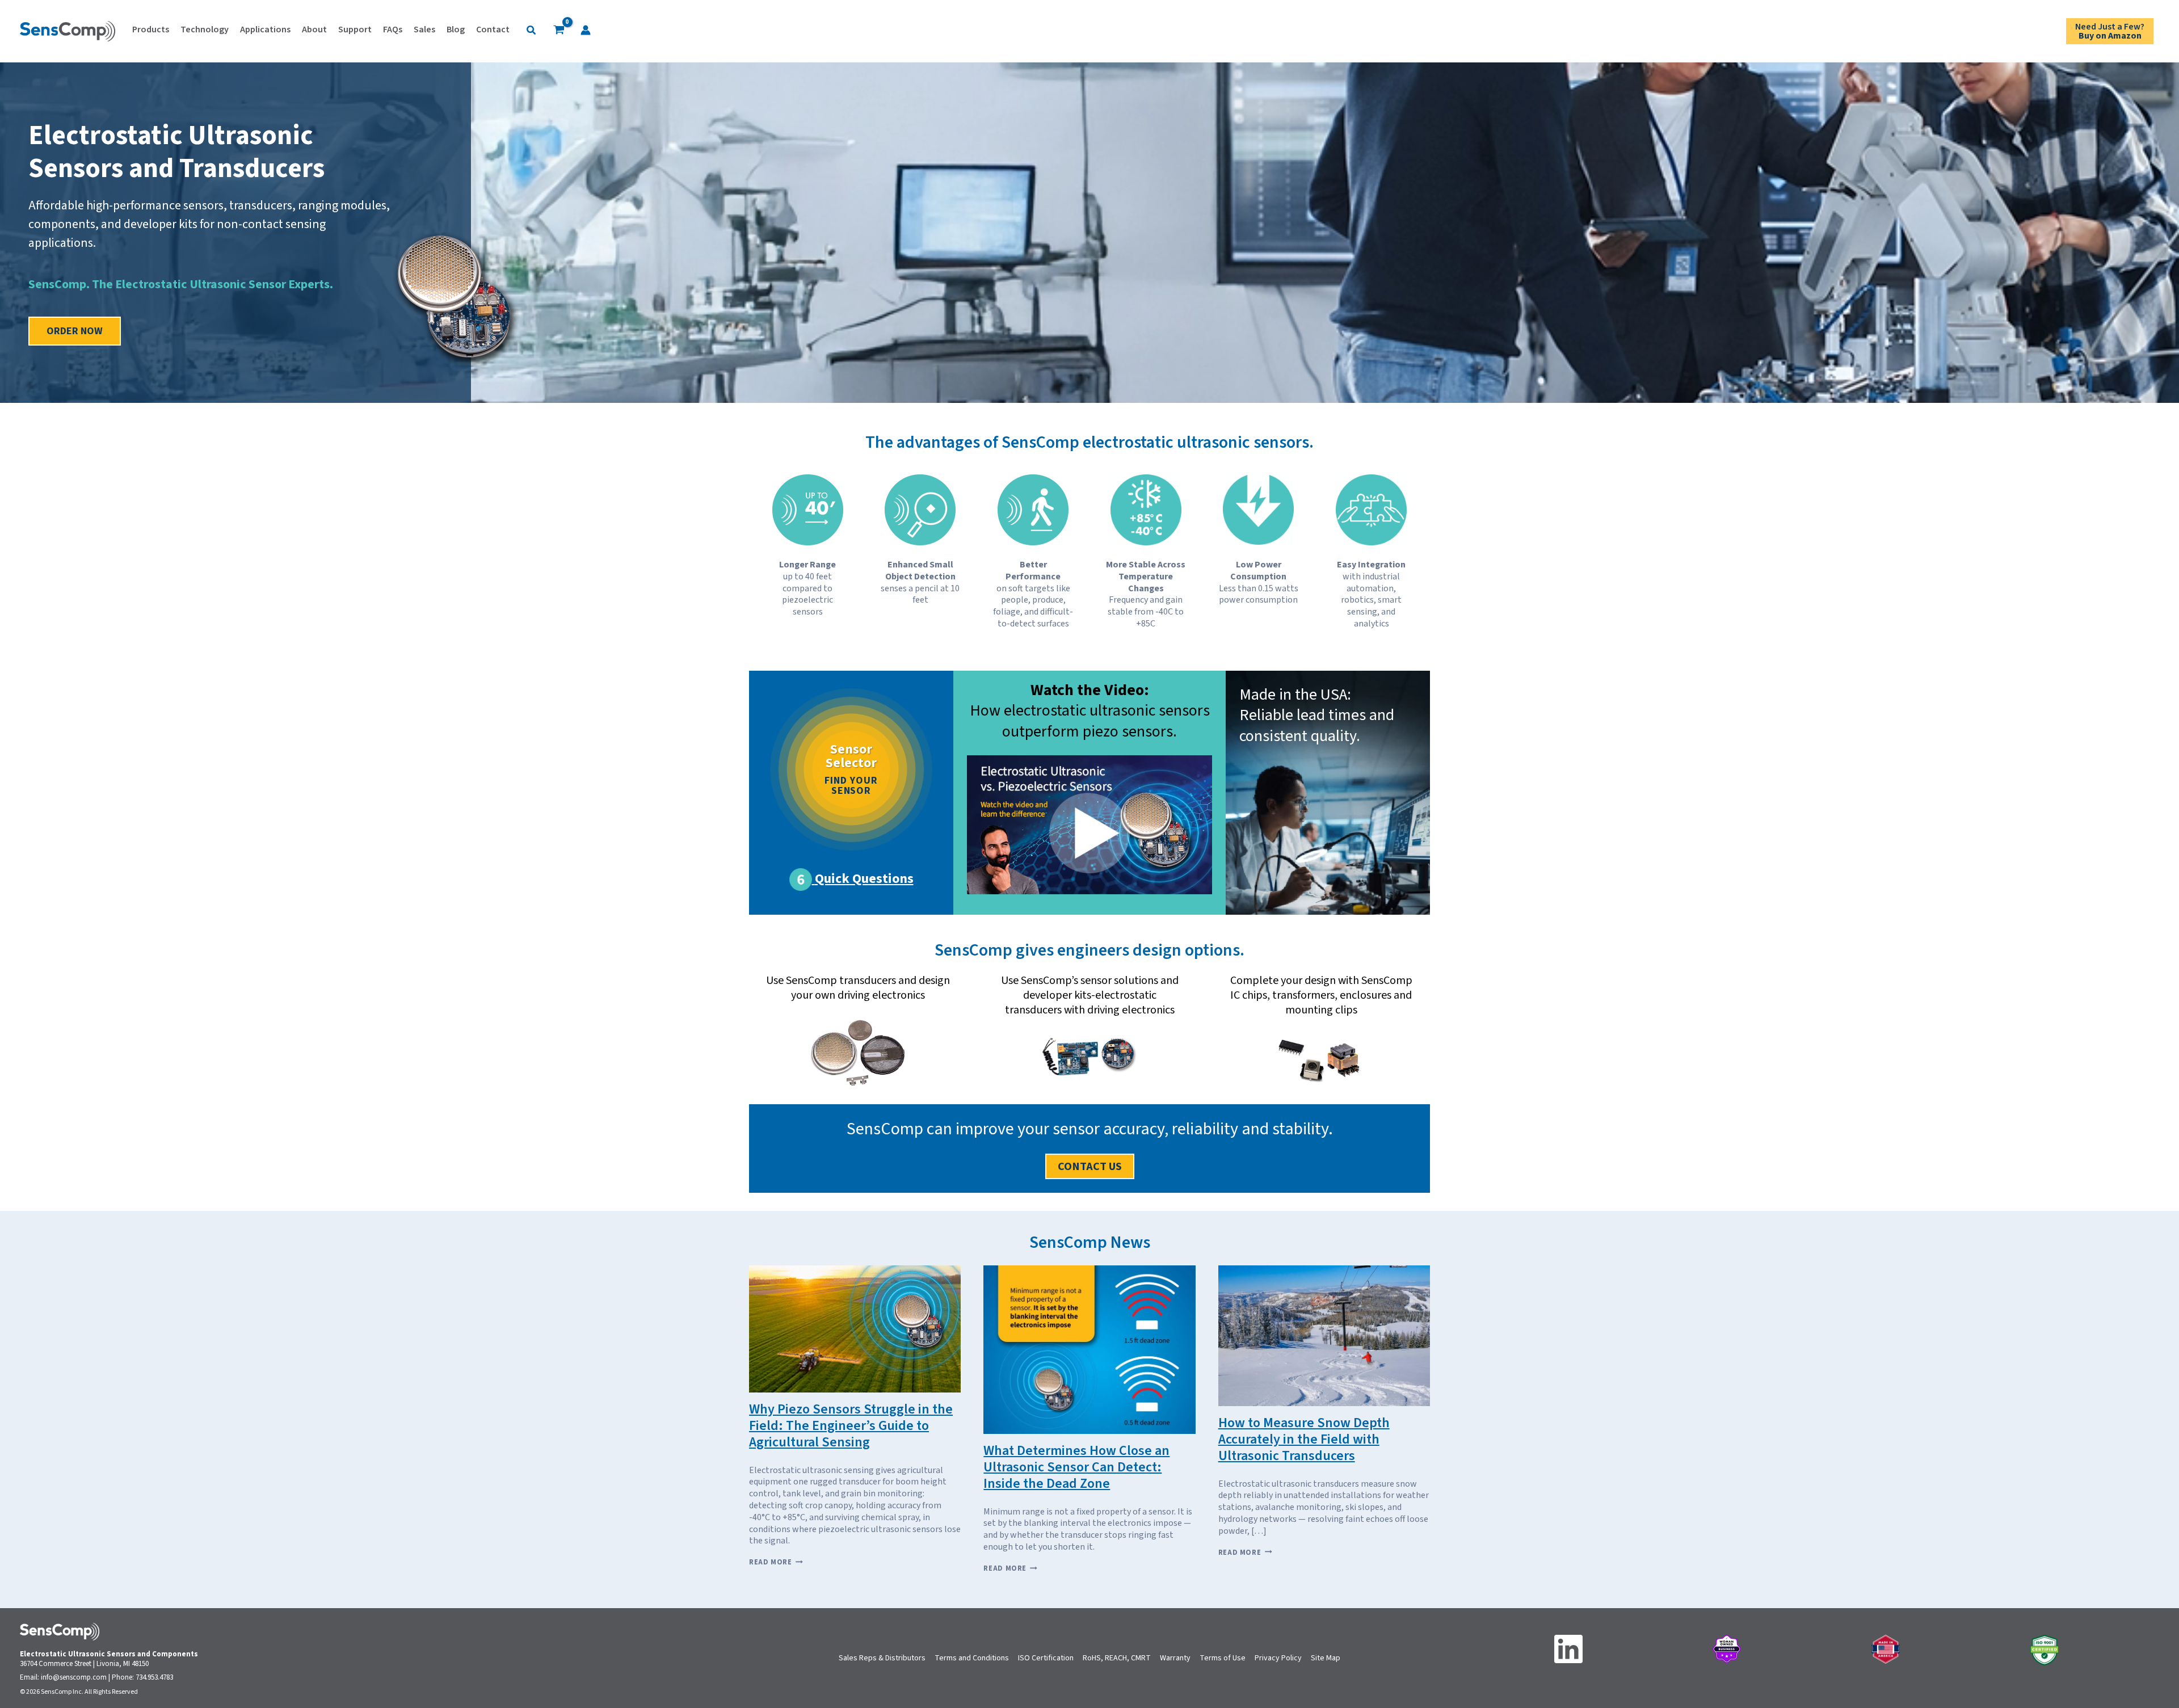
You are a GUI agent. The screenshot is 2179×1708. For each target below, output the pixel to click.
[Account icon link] (586, 30)
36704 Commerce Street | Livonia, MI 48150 (84, 1664)
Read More (776, 1562)
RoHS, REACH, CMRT (1117, 1658)
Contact (493, 30)
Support (355, 30)
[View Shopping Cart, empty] (559, 31)
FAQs (393, 30)
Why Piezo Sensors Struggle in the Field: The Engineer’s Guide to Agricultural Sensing (851, 1426)
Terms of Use (1223, 1658)
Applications (265, 30)
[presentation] (855, 1329)
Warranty (1175, 1658)
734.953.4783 (154, 1677)
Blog (456, 30)
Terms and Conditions (972, 1658)
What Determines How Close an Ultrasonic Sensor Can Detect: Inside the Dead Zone (1076, 1467)
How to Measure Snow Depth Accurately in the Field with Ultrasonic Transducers (1304, 1439)
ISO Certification (1046, 1658)
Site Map (1326, 1658)
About (314, 30)
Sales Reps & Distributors (882, 1658)
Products (151, 30)
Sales (424, 30)
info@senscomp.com (74, 1677)
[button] (532, 31)
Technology (205, 30)
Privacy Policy (1278, 1658)
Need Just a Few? (2110, 31)
